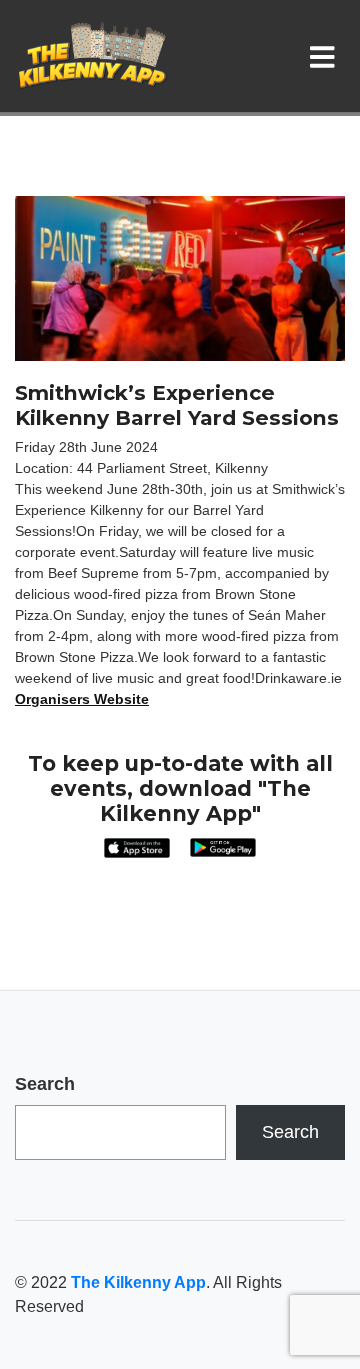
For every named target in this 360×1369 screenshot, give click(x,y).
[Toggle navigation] (326, 56)
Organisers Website (82, 699)
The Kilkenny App (138, 1282)
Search (45, 1084)
